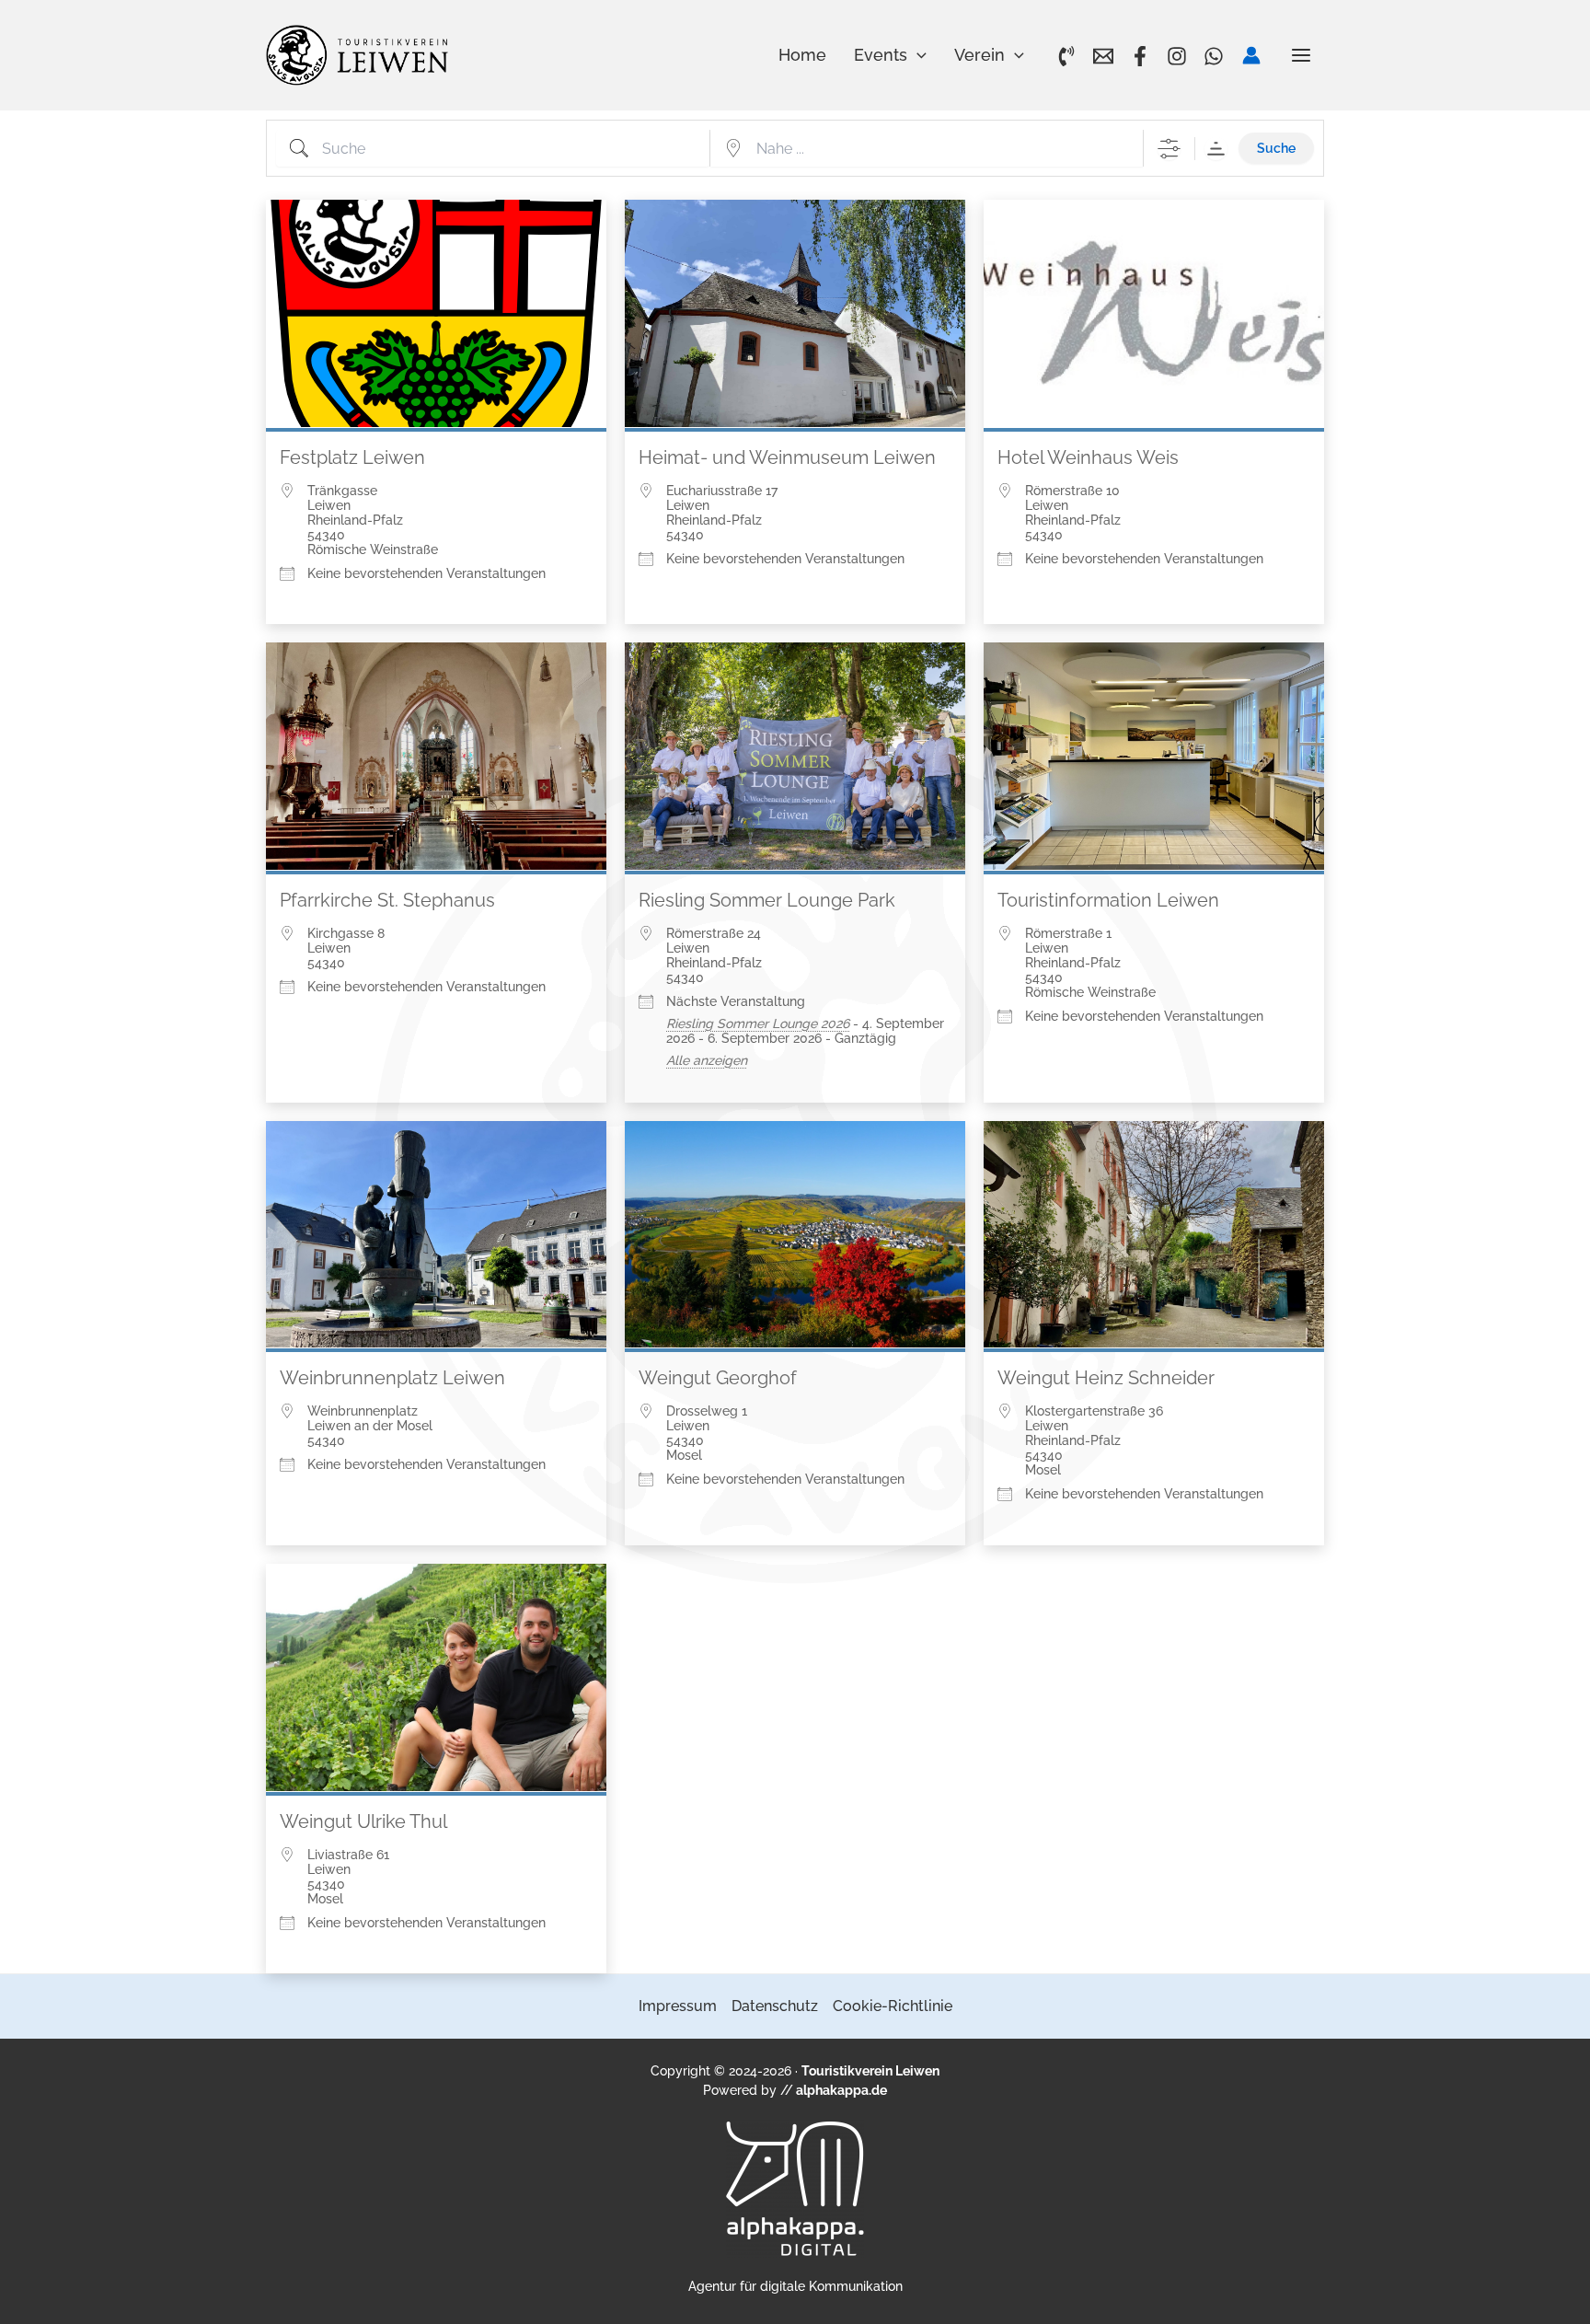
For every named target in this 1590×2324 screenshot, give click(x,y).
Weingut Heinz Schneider (1106, 1378)
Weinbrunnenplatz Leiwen (392, 1378)
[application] (917, 55)
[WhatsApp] (1214, 56)
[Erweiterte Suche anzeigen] (1169, 149)
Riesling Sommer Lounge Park (767, 900)
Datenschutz (775, 2006)
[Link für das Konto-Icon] (1251, 55)
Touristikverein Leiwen (870, 2071)
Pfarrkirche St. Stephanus (387, 900)
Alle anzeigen (707, 1060)
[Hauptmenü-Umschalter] (1302, 55)
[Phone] (1066, 56)
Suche (1276, 148)
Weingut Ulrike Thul (363, 1821)
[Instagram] (1177, 56)
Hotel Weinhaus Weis (1088, 457)
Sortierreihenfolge (1216, 149)
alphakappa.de (841, 2090)
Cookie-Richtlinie (893, 2006)
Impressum (678, 2006)
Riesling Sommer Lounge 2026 (758, 1023)
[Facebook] (1140, 56)
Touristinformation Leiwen (1108, 900)
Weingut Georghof (718, 1378)
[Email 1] (1103, 56)
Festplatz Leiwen (352, 457)
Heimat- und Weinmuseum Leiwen (787, 457)
